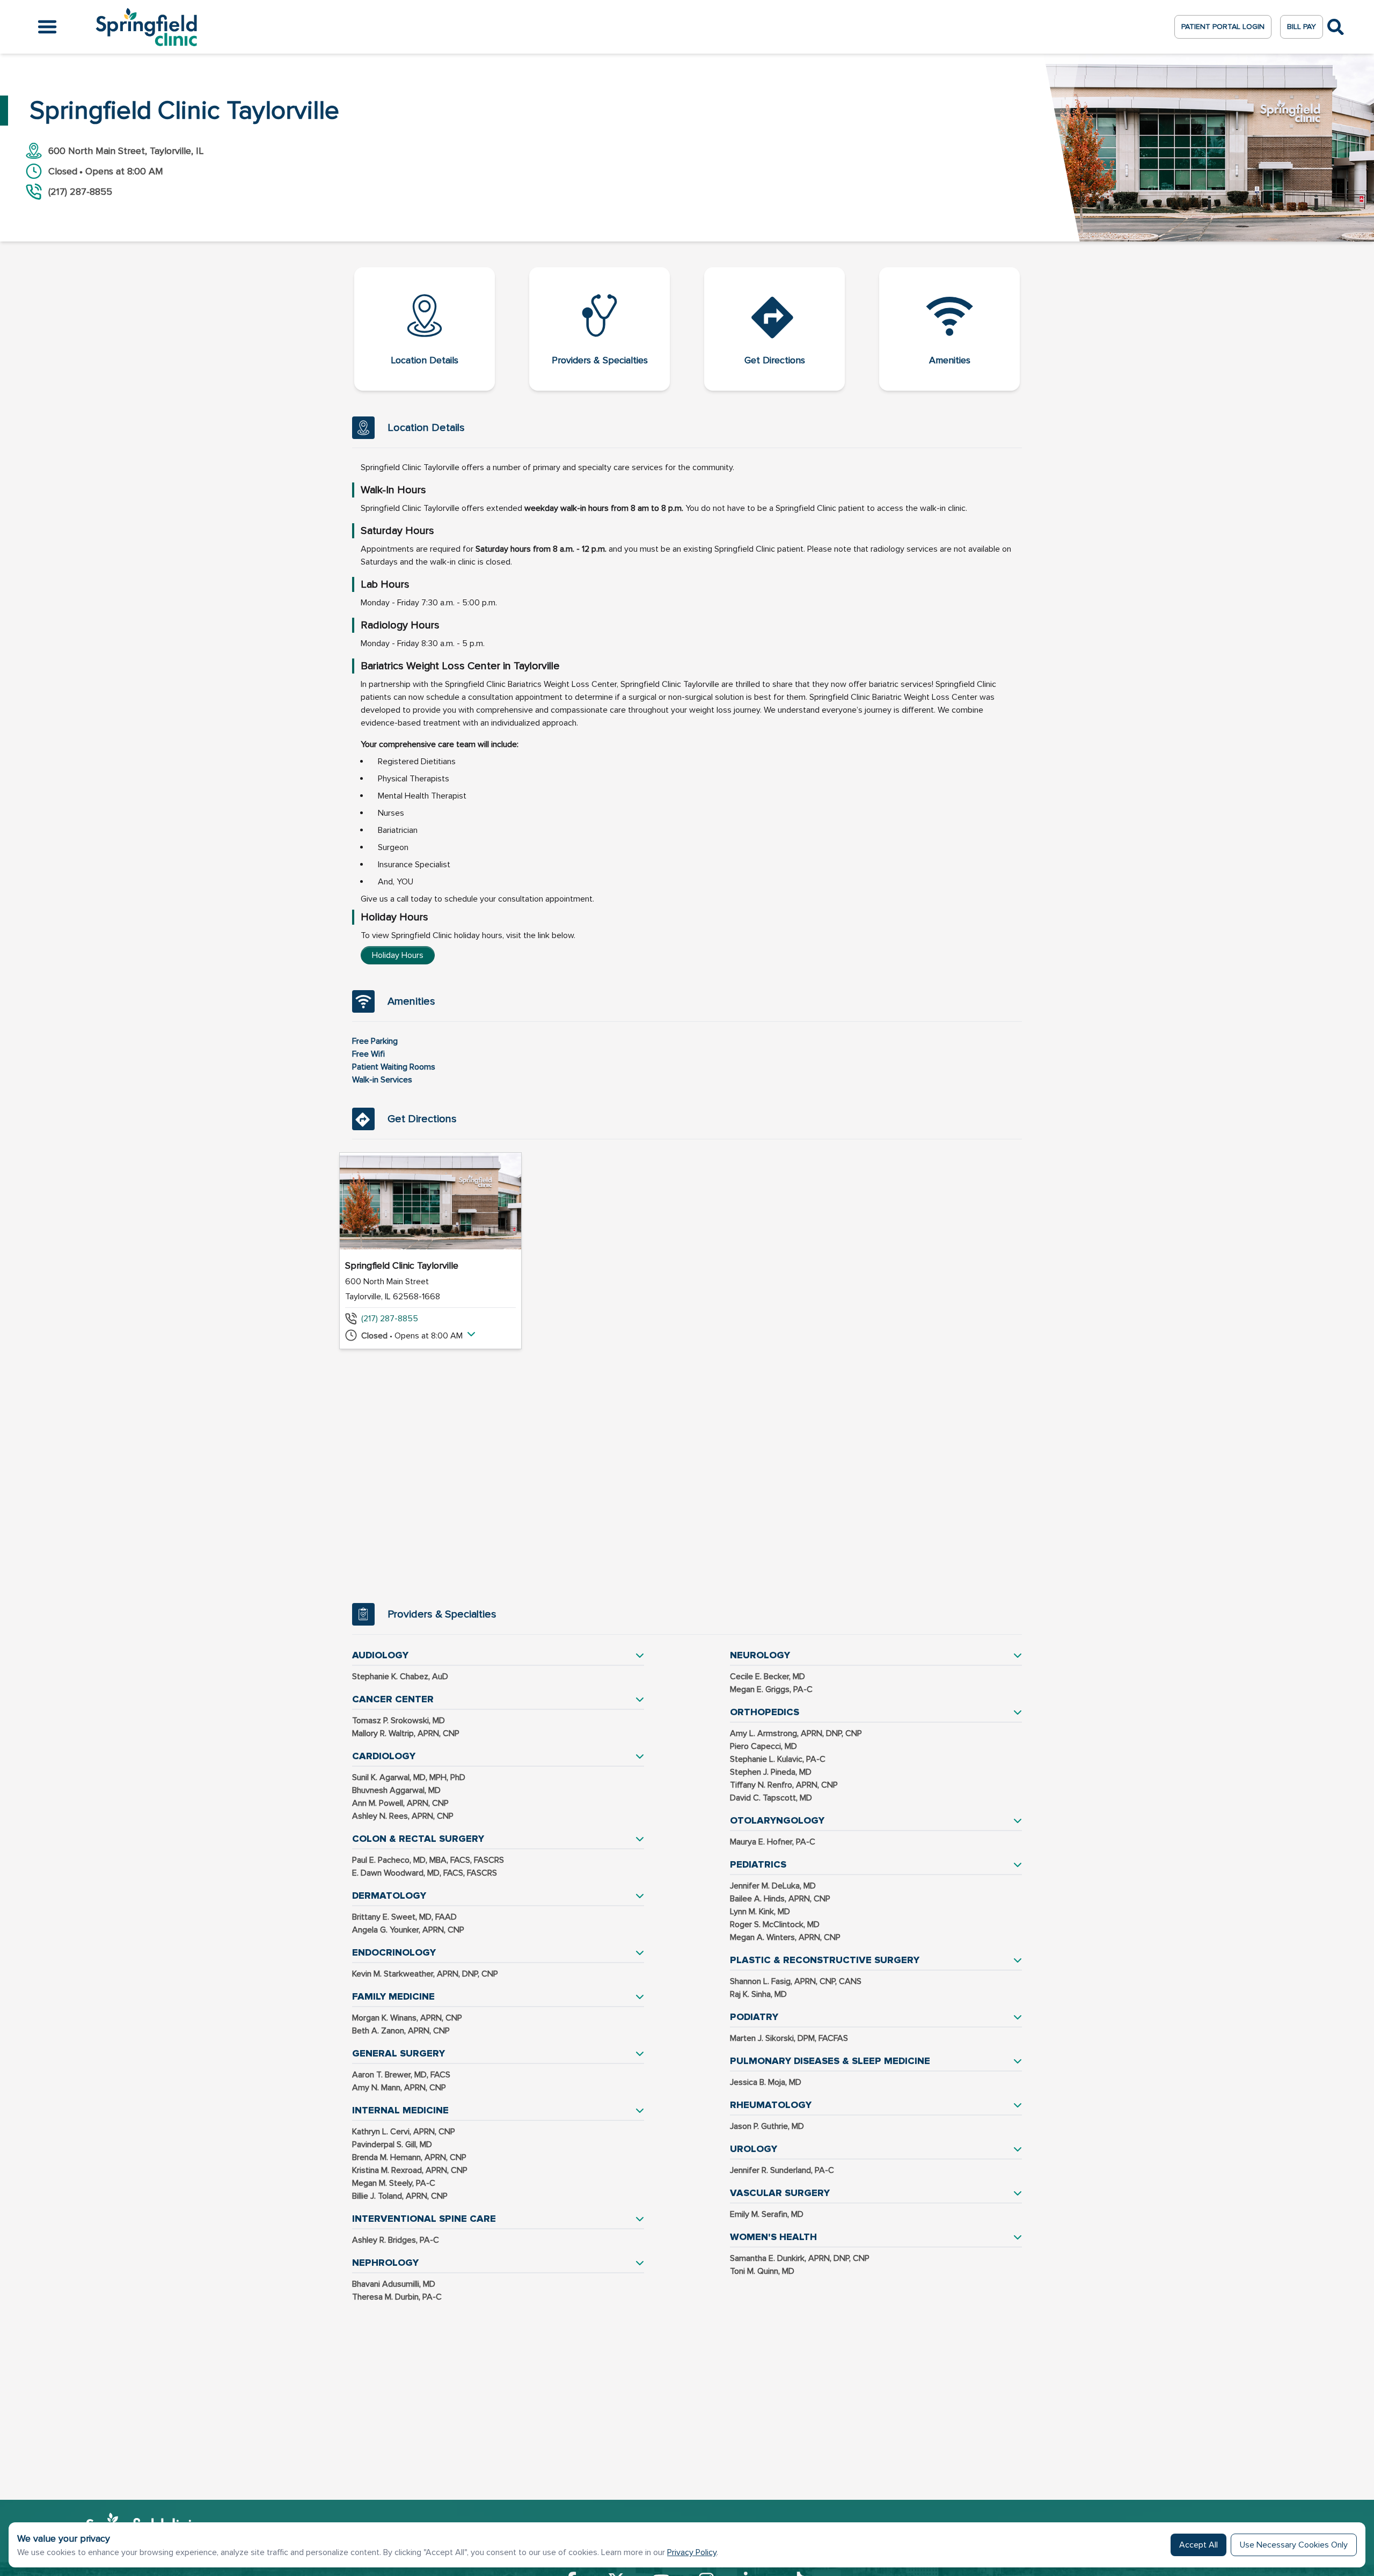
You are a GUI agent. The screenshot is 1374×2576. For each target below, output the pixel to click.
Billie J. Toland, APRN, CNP (400, 2196)
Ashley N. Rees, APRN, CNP (403, 1816)
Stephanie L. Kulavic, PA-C (778, 1759)
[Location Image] (430, 1201)
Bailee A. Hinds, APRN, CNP (780, 1899)
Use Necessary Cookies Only (1294, 2545)
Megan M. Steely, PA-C (394, 2183)
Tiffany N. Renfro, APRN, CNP (784, 1785)
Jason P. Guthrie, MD (767, 2126)
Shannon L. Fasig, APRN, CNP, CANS (796, 1981)
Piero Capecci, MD (763, 1746)
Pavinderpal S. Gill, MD (392, 2145)
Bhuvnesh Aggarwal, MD (396, 1790)
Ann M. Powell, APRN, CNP (400, 1803)
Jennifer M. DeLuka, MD (773, 1886)
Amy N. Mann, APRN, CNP (399, 2088)
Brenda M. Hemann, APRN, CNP (409, 2157)
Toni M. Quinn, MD (762, 2271)
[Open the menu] (47, 27)
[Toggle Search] (1336, 27)
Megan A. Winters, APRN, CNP (785, 1937)
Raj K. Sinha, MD (758, 1994)
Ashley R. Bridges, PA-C (396, 2240)
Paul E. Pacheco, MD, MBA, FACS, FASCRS (428, 1860)
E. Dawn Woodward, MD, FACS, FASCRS (425, 1873)
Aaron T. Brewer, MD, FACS (401, 2075)
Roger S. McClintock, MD (775, 1924)
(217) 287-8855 (390, 1319)
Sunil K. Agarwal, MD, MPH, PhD (409, 1777)
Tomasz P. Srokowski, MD (399, 1721)
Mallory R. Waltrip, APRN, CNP (406, 1733)
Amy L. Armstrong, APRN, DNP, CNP (796, 1733)
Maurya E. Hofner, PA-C (773, 1842)
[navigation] (687, 329)
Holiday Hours (398, 955)
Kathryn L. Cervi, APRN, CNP (404, 2132)
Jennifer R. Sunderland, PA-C (782, 2170)
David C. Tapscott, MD (771, 1798)
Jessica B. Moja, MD (766, 2082)
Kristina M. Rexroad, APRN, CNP (410, 2170)
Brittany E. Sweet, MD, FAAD (404, 1917)
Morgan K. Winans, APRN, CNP (407, 2018)
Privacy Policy (692, 2552)
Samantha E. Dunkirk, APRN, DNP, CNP (800, 2258)
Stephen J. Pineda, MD (771, 1772)
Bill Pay (1302, 27)
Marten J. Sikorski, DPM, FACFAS (789, 2038)
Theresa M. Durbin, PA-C (397, 2297)
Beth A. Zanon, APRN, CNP (401, 2031)
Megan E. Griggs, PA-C (771, 1689)
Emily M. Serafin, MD (767, 2214)
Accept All (1198, 2545)
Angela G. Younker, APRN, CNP (408, 1930)
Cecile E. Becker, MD (768, 1677)
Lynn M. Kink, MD (760, 1912)
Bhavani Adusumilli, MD (394, 2284)
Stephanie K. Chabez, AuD (400, 1677)
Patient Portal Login (1223, 27)
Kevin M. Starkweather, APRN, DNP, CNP (425, 1974)
